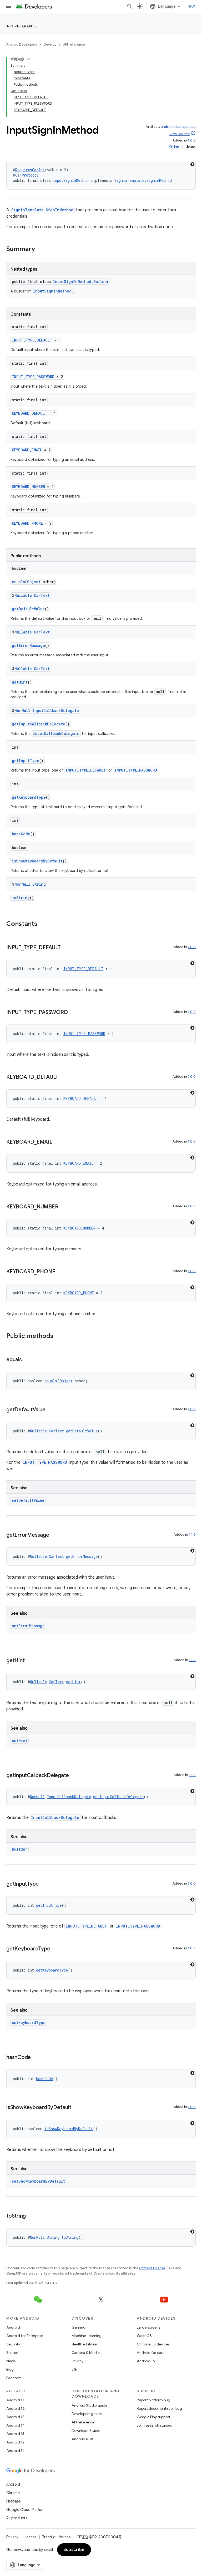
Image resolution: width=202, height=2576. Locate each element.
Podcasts (14, 2378)
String (39, 884)
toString (21, 898)
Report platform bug (153, 2400)
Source (12, 2353)
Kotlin (174, 147)
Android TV (146, 2361)
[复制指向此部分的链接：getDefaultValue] (50, 1410)
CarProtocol (27, 175)
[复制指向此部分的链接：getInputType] (44, 1884)
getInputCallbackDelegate (39, 724)
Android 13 (15, 2434)
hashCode (21, 834)
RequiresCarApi (30, 170)
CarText (42, 595)
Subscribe (74, 2550)
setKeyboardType (29, 2023)
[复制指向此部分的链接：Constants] (43, 924)
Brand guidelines (56, 2537)
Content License (152, 2268)
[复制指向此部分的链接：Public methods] (59, 1336)
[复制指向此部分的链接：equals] (27, 1360)
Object (34, 582)
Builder (20, 1849)
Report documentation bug (159, 2408)
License (30, 2537)
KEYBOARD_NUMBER (28, 487)
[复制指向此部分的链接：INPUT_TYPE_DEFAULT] (66, 948)
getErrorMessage (28, 645)
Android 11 (15, 2451)
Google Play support (153, 2417)
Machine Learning (87, 2336)
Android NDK (82, 2439)
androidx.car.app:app (178, 127)
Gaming (79, 2327)
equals (18, 582)
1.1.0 (192, 1535)
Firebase (14, 2501)
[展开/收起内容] (28, 59)
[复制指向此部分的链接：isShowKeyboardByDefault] (76, 2108)
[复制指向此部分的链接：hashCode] (36, 2058)
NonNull (22, 711)
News (11, 2361)
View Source (180, 134)
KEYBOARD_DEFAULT (30, 413)
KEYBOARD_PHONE (27, 523)
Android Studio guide (89, 2405)
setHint (20, 1741)
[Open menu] (8, 6)
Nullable (23, 595)
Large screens (148, 2327)
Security (13, 2344)
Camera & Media (86, 2353)
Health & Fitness (85, 2344)
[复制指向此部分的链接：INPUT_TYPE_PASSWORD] (73, 1013)
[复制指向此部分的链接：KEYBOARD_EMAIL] (58, 1142)
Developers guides (87, 2414)
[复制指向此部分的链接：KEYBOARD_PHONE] (60, 1272)
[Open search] (130, 6)
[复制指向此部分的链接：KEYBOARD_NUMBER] (63, 1207)
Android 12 (15, 2442)
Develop (50, 44)
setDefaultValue (28, 1500)
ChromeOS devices (153, 2344)
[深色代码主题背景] (192, 164)
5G (74, 2369)
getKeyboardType (29, 797)
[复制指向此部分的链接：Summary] (40, 250)
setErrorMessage (28, 1626)
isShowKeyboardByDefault (37, 861)
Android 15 (15, 2417)
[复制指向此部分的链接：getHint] (30, 1661)
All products (17, 2518)
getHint (20, 682)
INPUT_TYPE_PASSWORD (33, 377)
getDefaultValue (28, 609)
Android (13, 2327)
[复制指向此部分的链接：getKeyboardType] (55, 1949)
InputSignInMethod (71, 180)
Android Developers (22, 44)
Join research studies (154, 2425)
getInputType (26, 761)
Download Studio (86, 2431)
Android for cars (150, 2353)
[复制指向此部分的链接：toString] (31, 2216)
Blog (10, 2369)
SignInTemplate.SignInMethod (143, 180)
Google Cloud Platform (26, 2510)
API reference (22, 26)
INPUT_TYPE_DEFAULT (32, 340)
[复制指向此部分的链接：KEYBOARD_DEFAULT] (64, 1077)
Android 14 (16, 2425)
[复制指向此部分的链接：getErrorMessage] (54, 1535)
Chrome (13, 2493)
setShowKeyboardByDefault (38, 2181)
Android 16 (16, 2408)
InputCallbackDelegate (56, 711)
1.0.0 (192, 140)
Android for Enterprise (25, 2336)
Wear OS (144, 2336)
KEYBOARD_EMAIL (27, 450)
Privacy (77, 2361)
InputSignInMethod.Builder (81, 282)
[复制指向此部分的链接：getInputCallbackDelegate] (74, 1776)
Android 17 (15, 2400)
